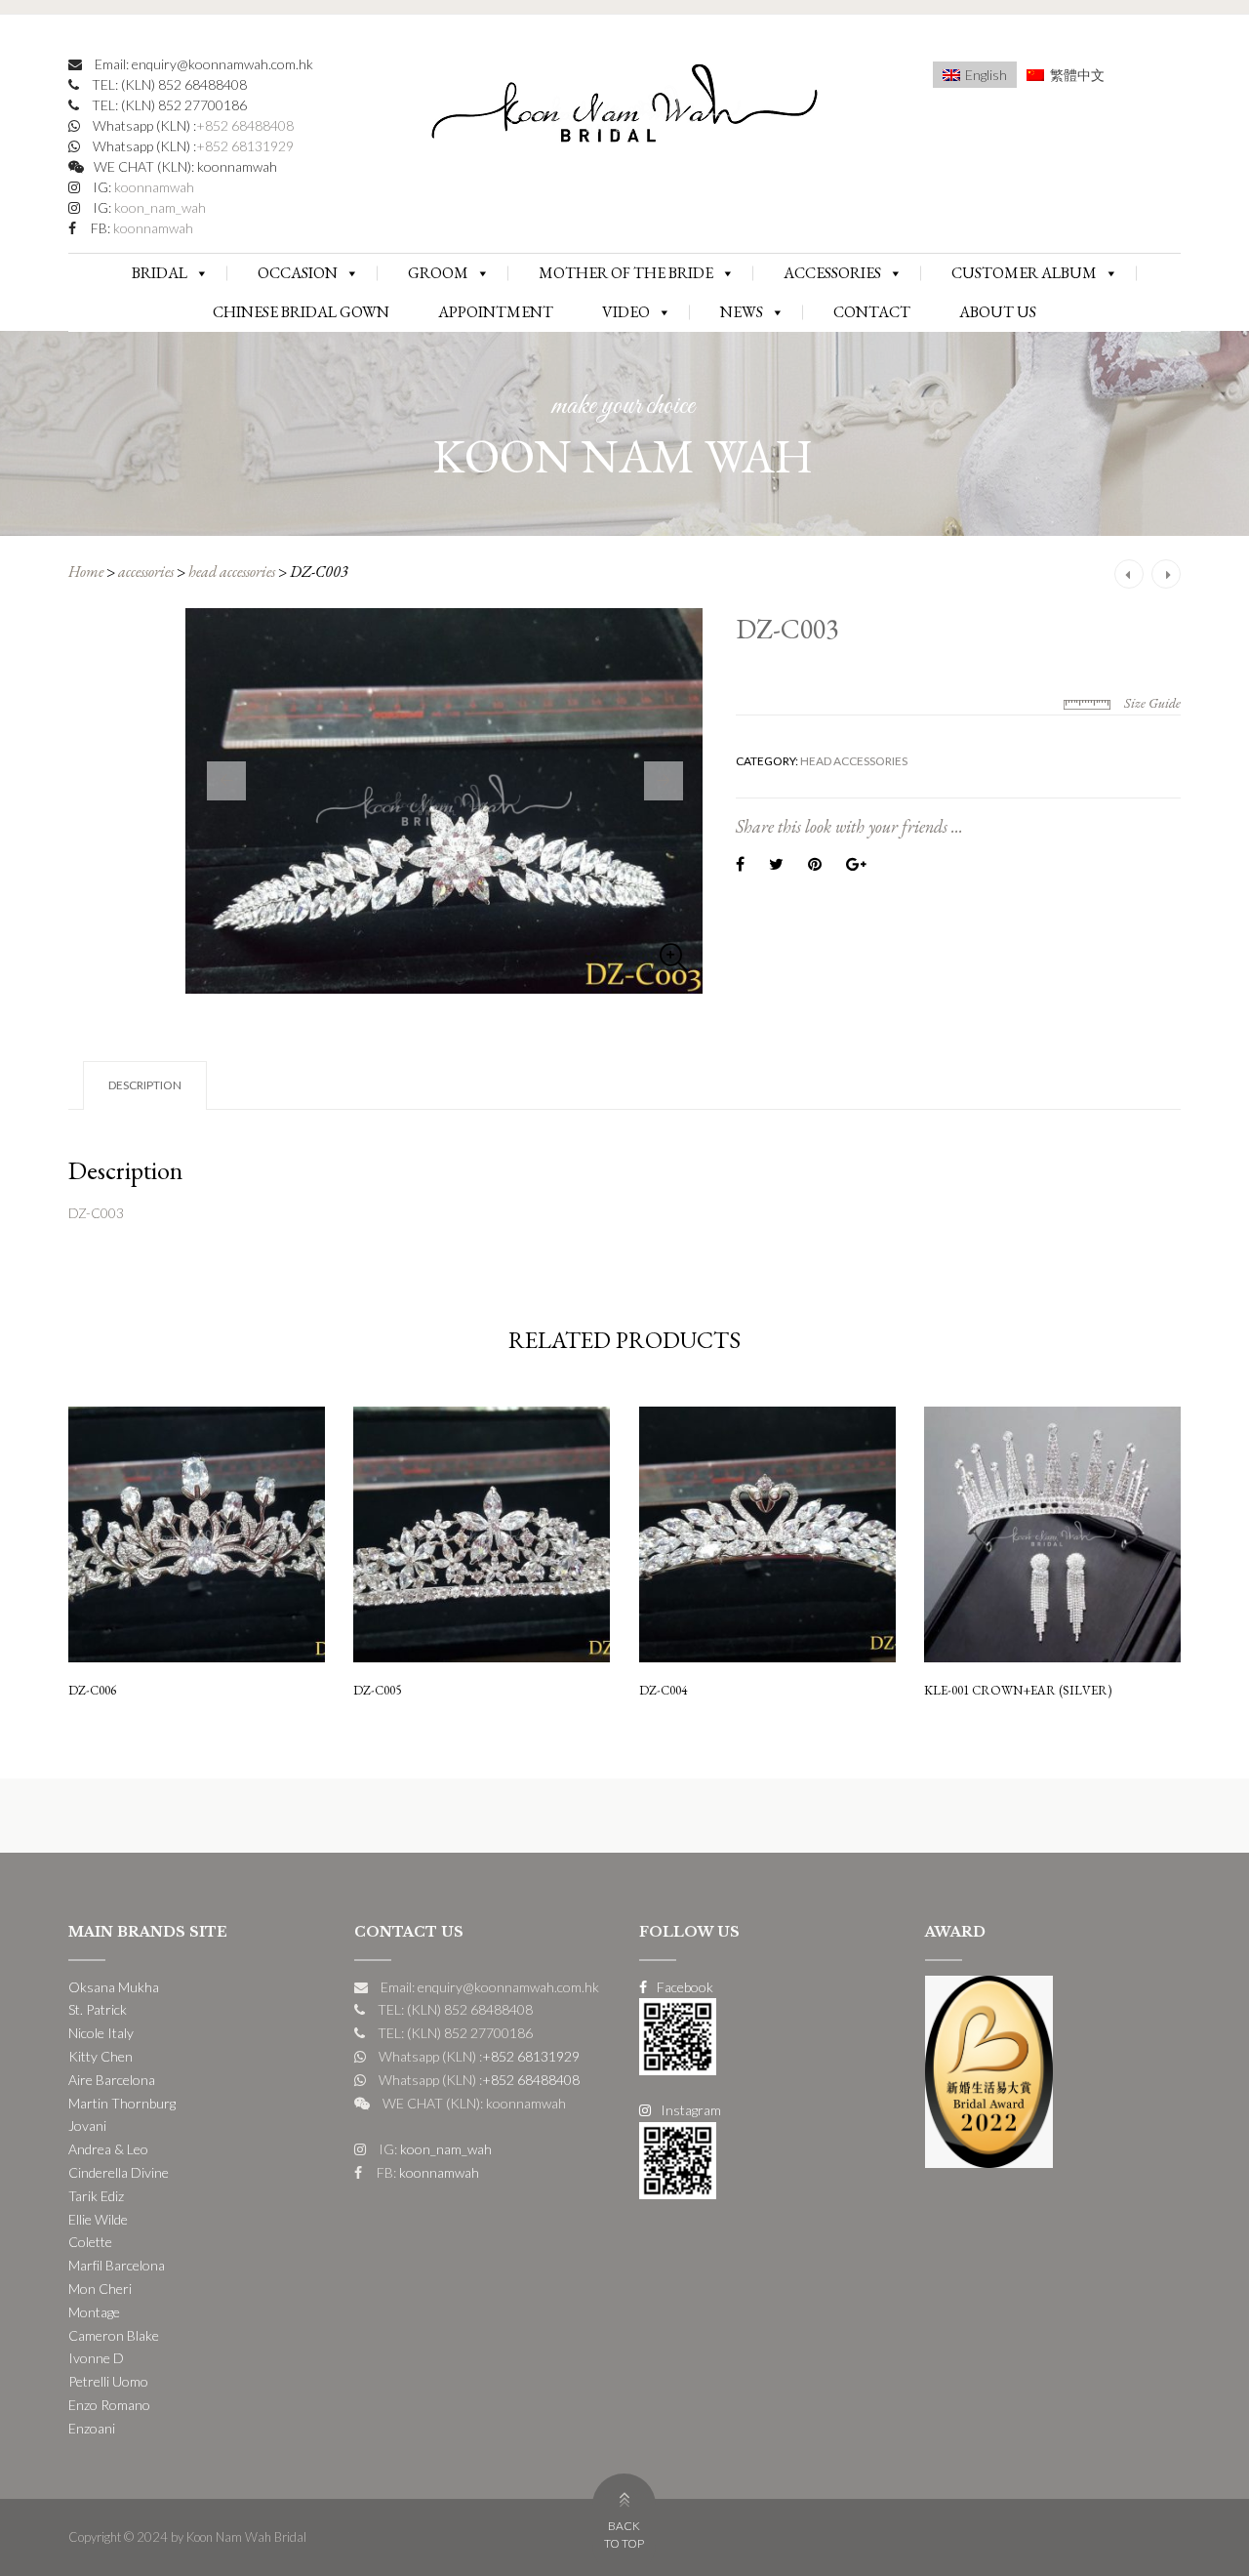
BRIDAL (160, 273)
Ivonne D (96, 2358)
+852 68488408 (245, 125)
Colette (90, 2242)
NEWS (742, 312)
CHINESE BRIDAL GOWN (301, 312)
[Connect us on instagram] (678, 2159)
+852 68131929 (245, 146)
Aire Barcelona (112, 2080)
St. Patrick (98, 2009)
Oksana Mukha (114, 1987)
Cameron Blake (114, 2335)
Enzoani (92, 2428)
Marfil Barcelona (117, 2265)
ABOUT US (998, 312)
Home (86, 572)
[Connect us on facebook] (678, 2035)
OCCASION (298, 273)
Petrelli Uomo (108, 2381)
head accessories (232, 572)
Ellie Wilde (98, 2219)
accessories (146, 572)
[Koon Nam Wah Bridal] (624, 108)
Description (145, 1085)
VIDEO (626, 312)
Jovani (87, 2126)
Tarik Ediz (96, 2196)
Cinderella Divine (119, 2172)
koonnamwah (153, 187)
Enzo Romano (109, 2405)
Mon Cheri (100, 2289)
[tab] (145, 1085)
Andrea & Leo (108, 2149)
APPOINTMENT (496, 312)
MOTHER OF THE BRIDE (626, 273)
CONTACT (872, 312)
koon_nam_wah (159, 207)
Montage (94, 2312)
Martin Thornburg (122, 2103)
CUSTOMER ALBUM (1024, 273)
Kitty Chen (101, 2056)
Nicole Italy (101, 2033)
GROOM (438, 273)
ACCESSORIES (832, 273)
